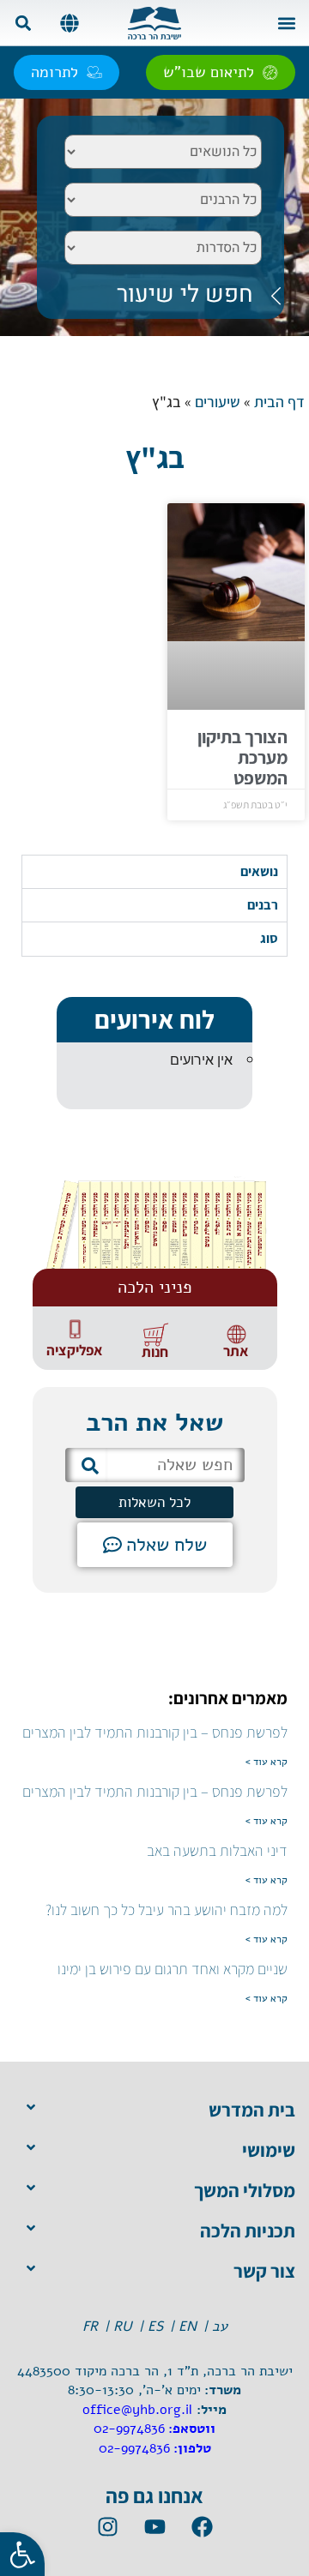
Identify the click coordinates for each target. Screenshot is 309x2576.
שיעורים (218, 402)
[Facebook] (202, 2527)
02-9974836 (129, 2429)
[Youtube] (154, 2527)
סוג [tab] (269, 938)
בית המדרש (252, 2110)
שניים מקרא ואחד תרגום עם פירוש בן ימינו (173, 1969)
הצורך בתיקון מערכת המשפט (242, 757)
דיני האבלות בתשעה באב (217, 1850)
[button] (286, 23)
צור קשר (264, 2271)
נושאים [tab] (259, 871)
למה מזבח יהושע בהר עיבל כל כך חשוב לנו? (167, 1909)
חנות (155, 1352)
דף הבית (279, 402)
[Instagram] (107, 2527)
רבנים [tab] (263, 905)
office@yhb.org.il (137, 2410)
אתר (236, 1351)
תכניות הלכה (248, 2231)
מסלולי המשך (245, 2190)
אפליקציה (74, 1350)
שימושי (269, 2150)
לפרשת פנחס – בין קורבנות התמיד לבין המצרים (155, 1732)
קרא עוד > (267, 1762)
